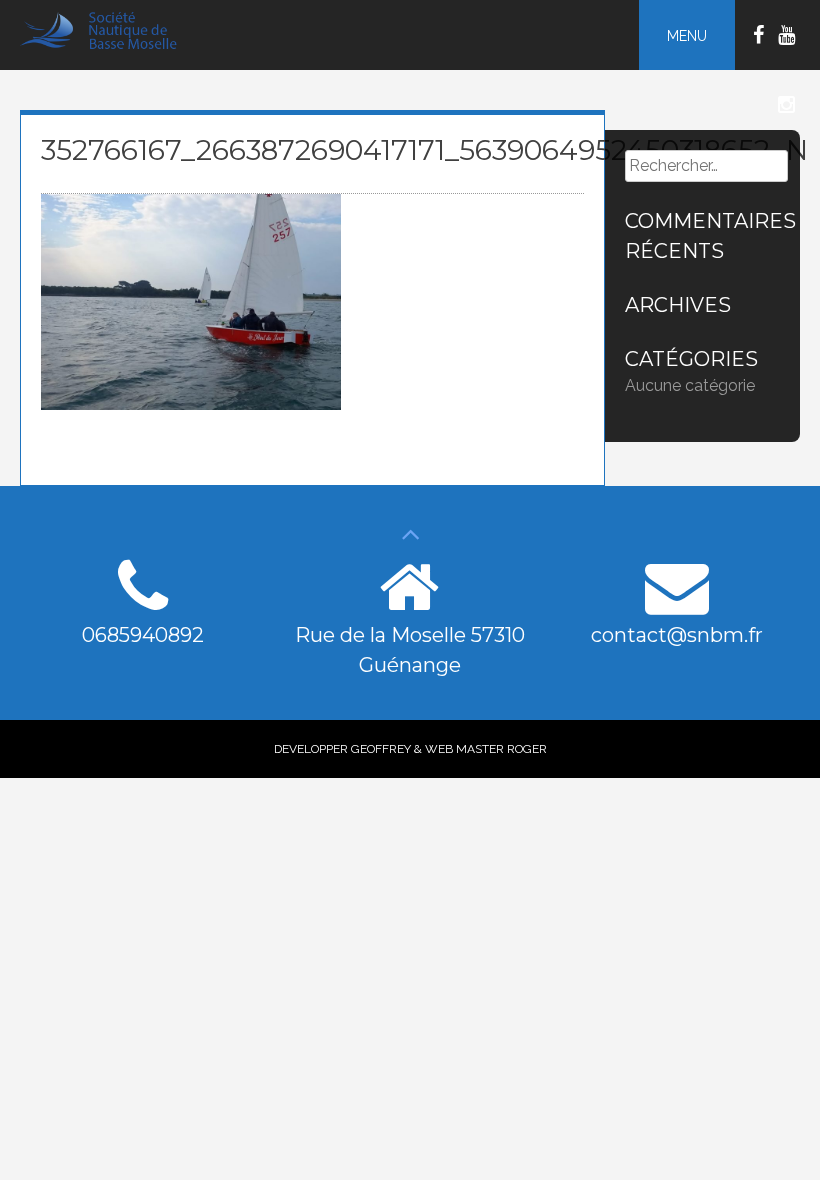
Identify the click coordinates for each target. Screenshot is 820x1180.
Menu (687, 36)
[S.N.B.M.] (107, 44)
